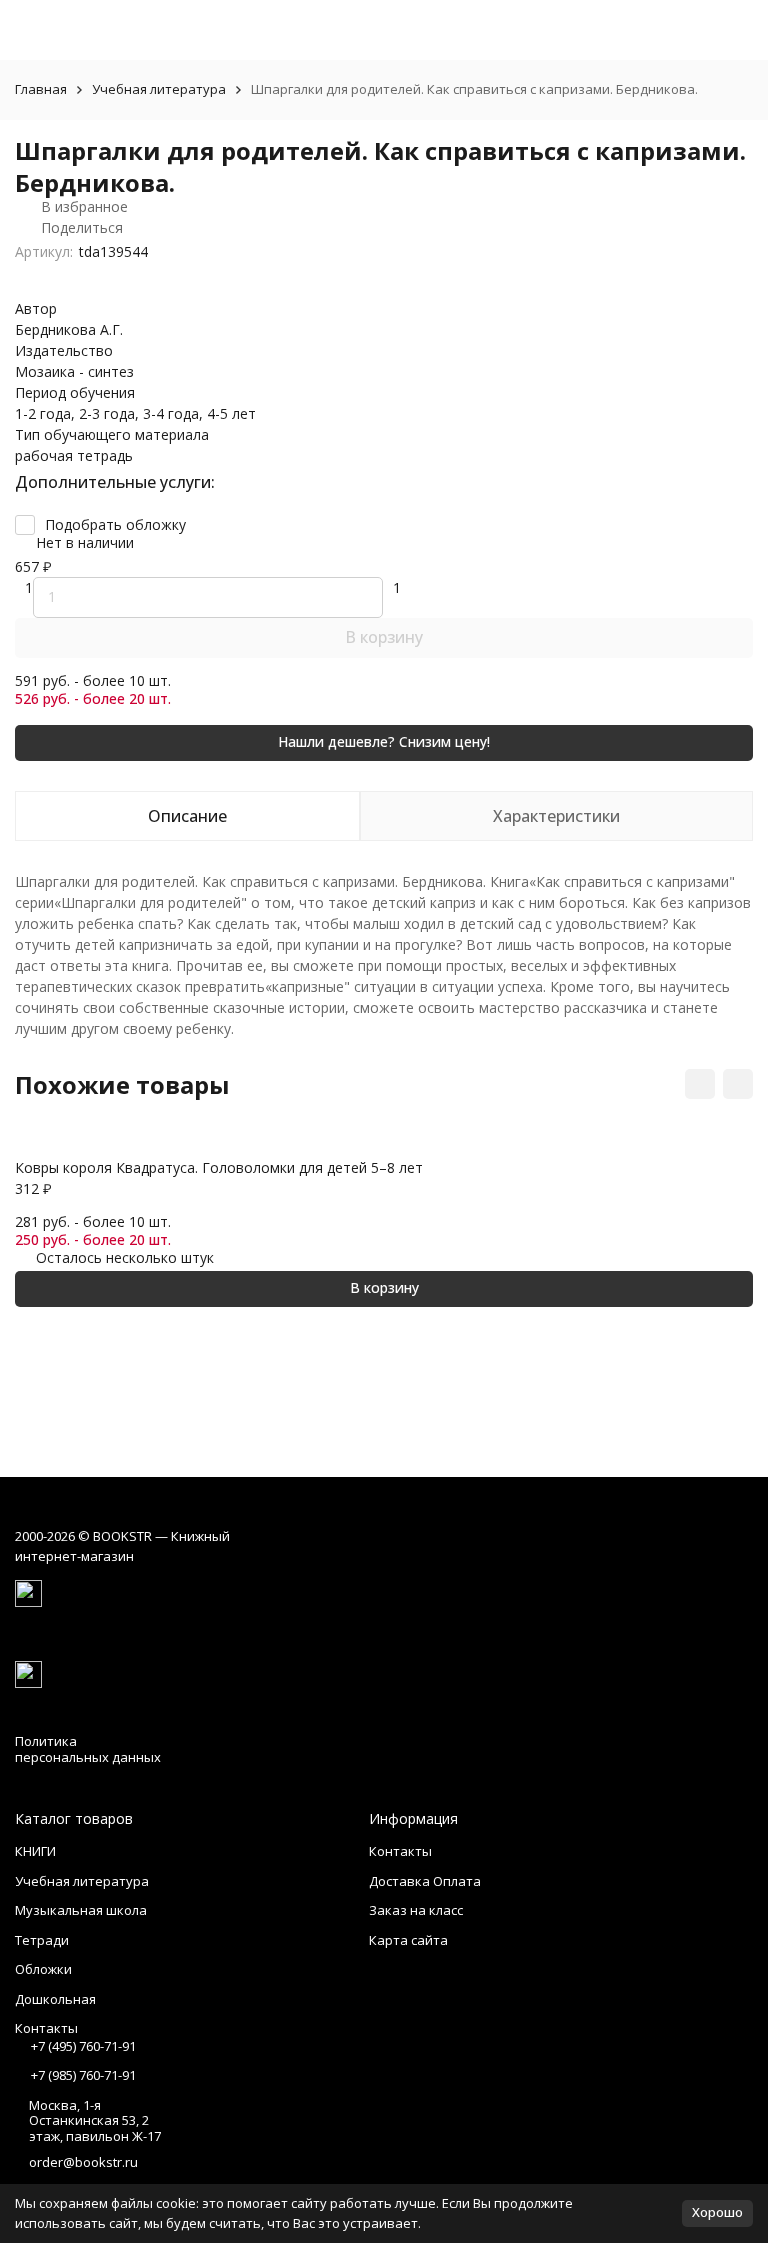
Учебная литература (159, 89)
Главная (41, 89)
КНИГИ (35, 1851)
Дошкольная (55, 1999)
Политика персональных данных (88, 1749)
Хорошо (717, 2212)
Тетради (42, 1940)
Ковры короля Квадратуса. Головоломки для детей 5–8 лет (219, 1167)
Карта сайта (408, 1940)
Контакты (400, 1851)
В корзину (384, 637)
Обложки (43, 1969)
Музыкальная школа (81, 1910)
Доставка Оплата (425, 1881)
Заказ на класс (416, 1910)
